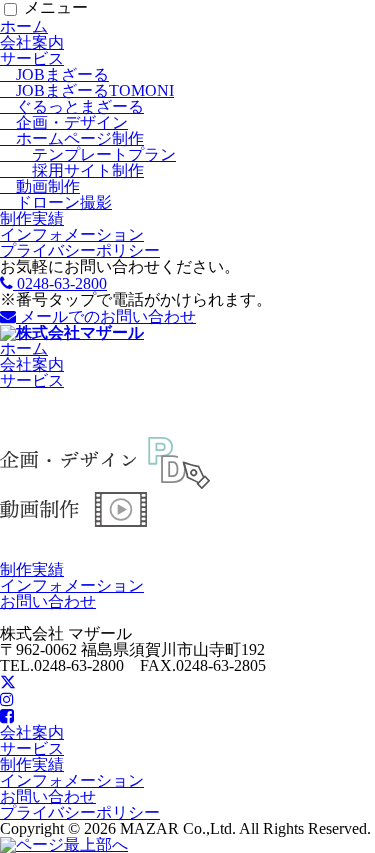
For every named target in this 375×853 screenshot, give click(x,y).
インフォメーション (72, 234)
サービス (32, 58)
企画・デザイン (64, 122)
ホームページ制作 (72, 138)
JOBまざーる (54, 74)
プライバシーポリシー (80, 250)
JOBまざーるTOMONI (87, 90)
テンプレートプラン (88, 154)
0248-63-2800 (60, 283)
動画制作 (40, 186)
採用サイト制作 (72, 170)
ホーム (24, 26)
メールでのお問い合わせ (106, 316)
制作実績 (32, 218)
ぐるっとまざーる (72, 106)
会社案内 (32, 42)
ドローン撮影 (56, 202)
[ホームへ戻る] (72, 332)
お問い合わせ (48, 601)
